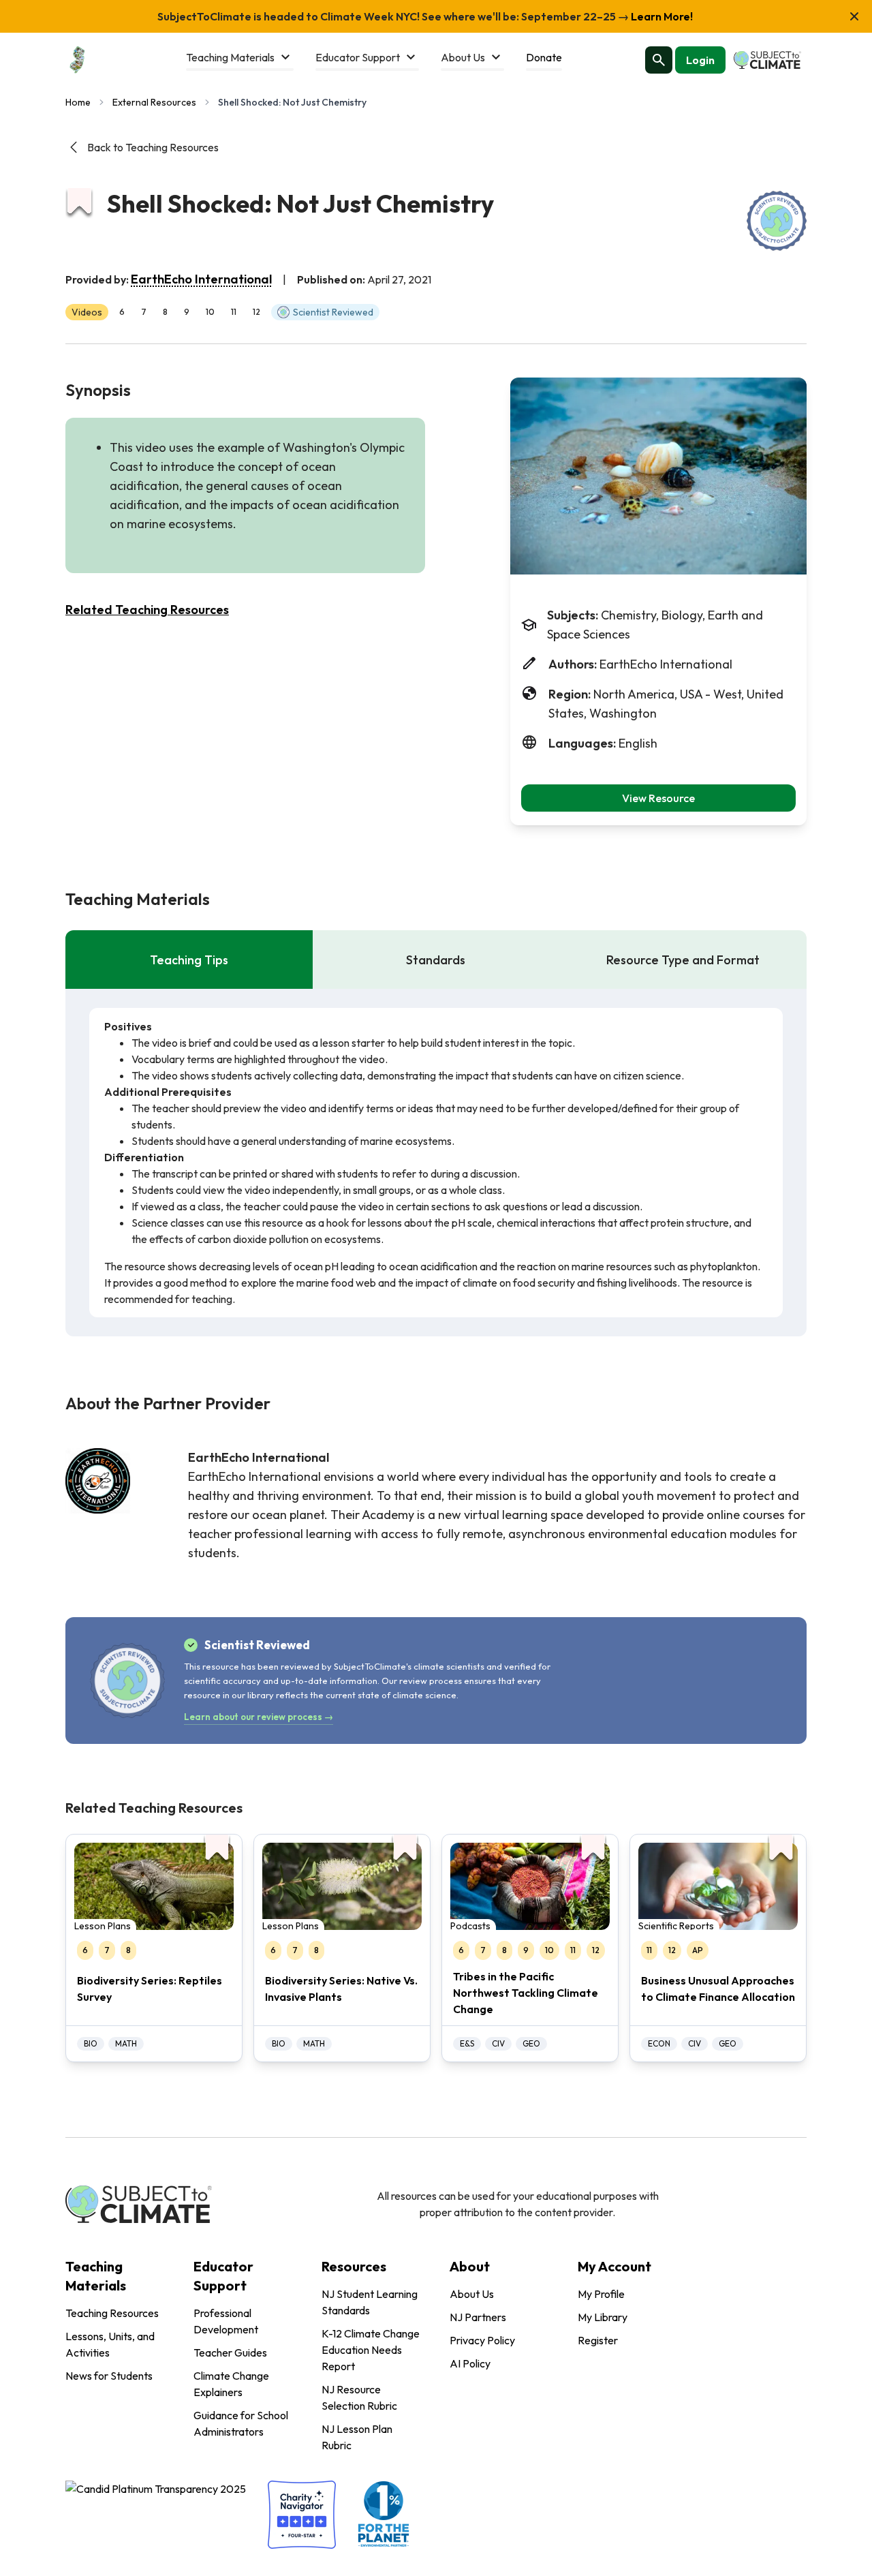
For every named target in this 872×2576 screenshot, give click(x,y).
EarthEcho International (201, 279)
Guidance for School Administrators (241, 2423)
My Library (603, 2317)
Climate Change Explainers (231, 2384)
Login (700, 60)
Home (78, 102)
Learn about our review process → (259, 1717)
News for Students (109, 2376)
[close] (854, 16)
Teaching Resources (112, 2313)
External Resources (154, 102)
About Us (472, 2294)
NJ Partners (478, 2317)
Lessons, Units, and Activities (110, 2344)
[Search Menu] (659, 60)
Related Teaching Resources (147, 610)
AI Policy (470, 2363)
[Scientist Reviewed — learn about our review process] (777, 221)
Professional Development (226, 2321)
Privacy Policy (482, 2340)
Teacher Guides (230, 2352)
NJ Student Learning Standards (370, 2302)
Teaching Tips (189, 960)
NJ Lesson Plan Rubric (357, 2437)
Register (598, 2340)
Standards (436, 960)
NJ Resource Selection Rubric (359, 2397)
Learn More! (661, 16)
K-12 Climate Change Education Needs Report (371, 2350)
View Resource (658, 798)
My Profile (601, 2294)
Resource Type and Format (683, 960)
